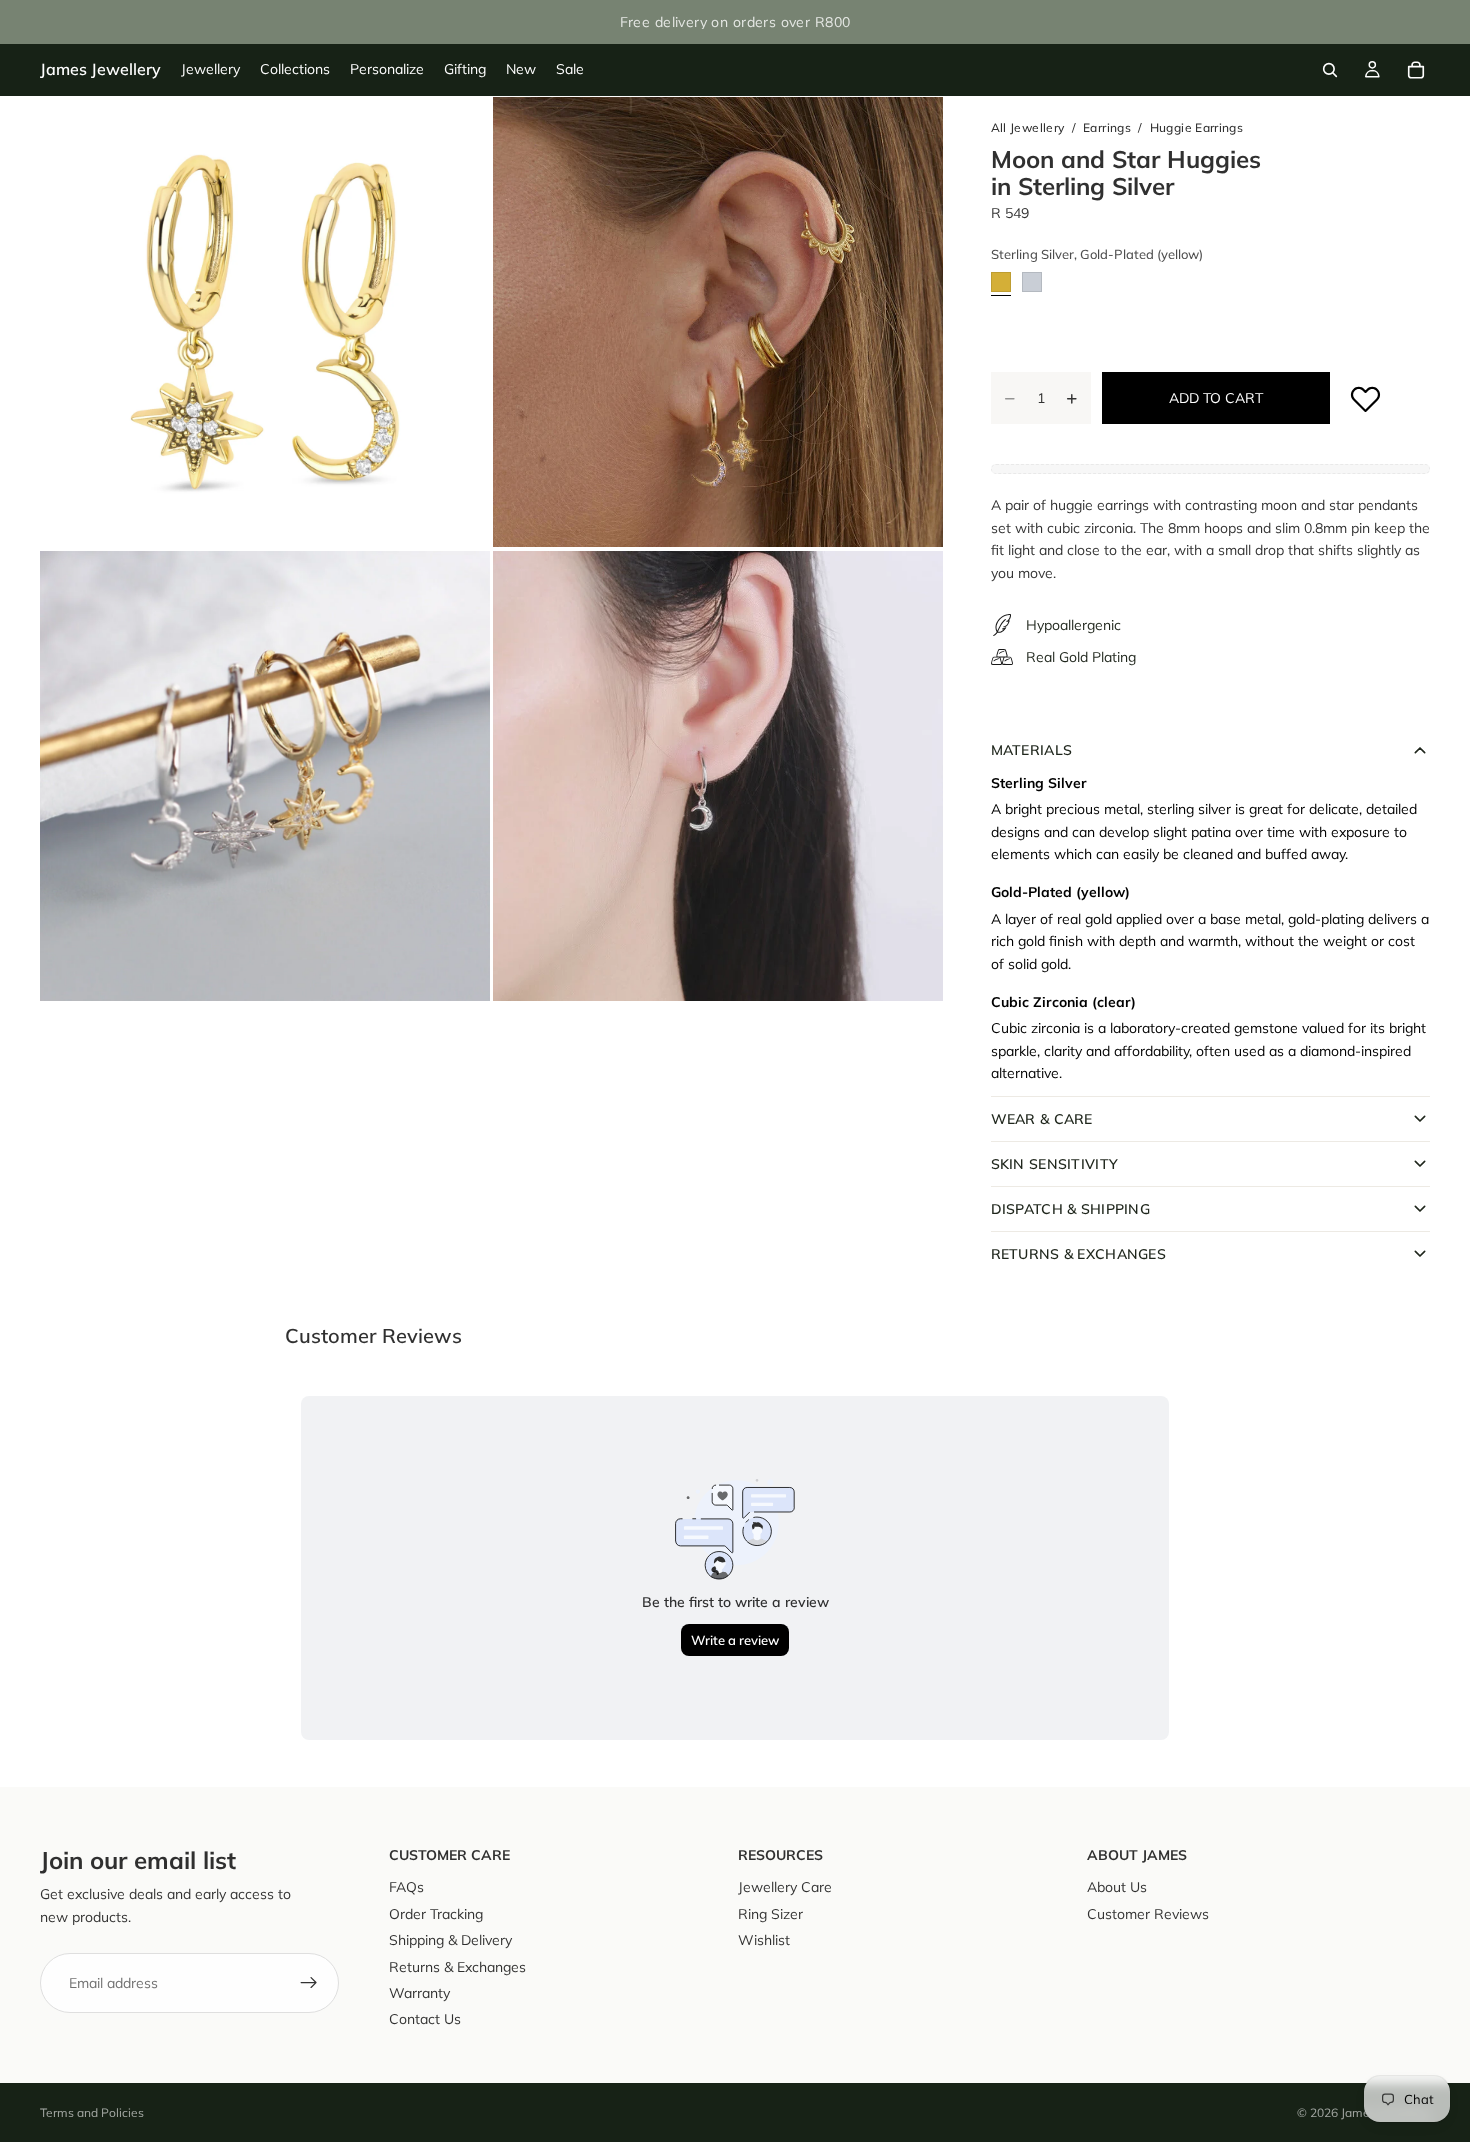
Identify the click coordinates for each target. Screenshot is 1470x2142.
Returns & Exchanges (457, 1966)
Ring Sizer (770, 1914)
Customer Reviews (1148, 1914)
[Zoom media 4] (718, 776)
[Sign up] (309, 1983)
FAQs (406, 1887)
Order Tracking (436, 1914)
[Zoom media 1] (265, 322)
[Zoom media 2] (718, 322)
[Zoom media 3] (265, 776)
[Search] (1330, 70)
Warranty (419, 1993)
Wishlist (764, 1940)
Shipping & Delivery (450, 1940)
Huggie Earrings (1196, 127)
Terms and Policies (92, 2112)
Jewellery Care (785, 1887)
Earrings (1107, 127)
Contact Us (425, 2019)
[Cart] (1416, 70)
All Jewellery (1028, 127)
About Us (1117, 1887)
